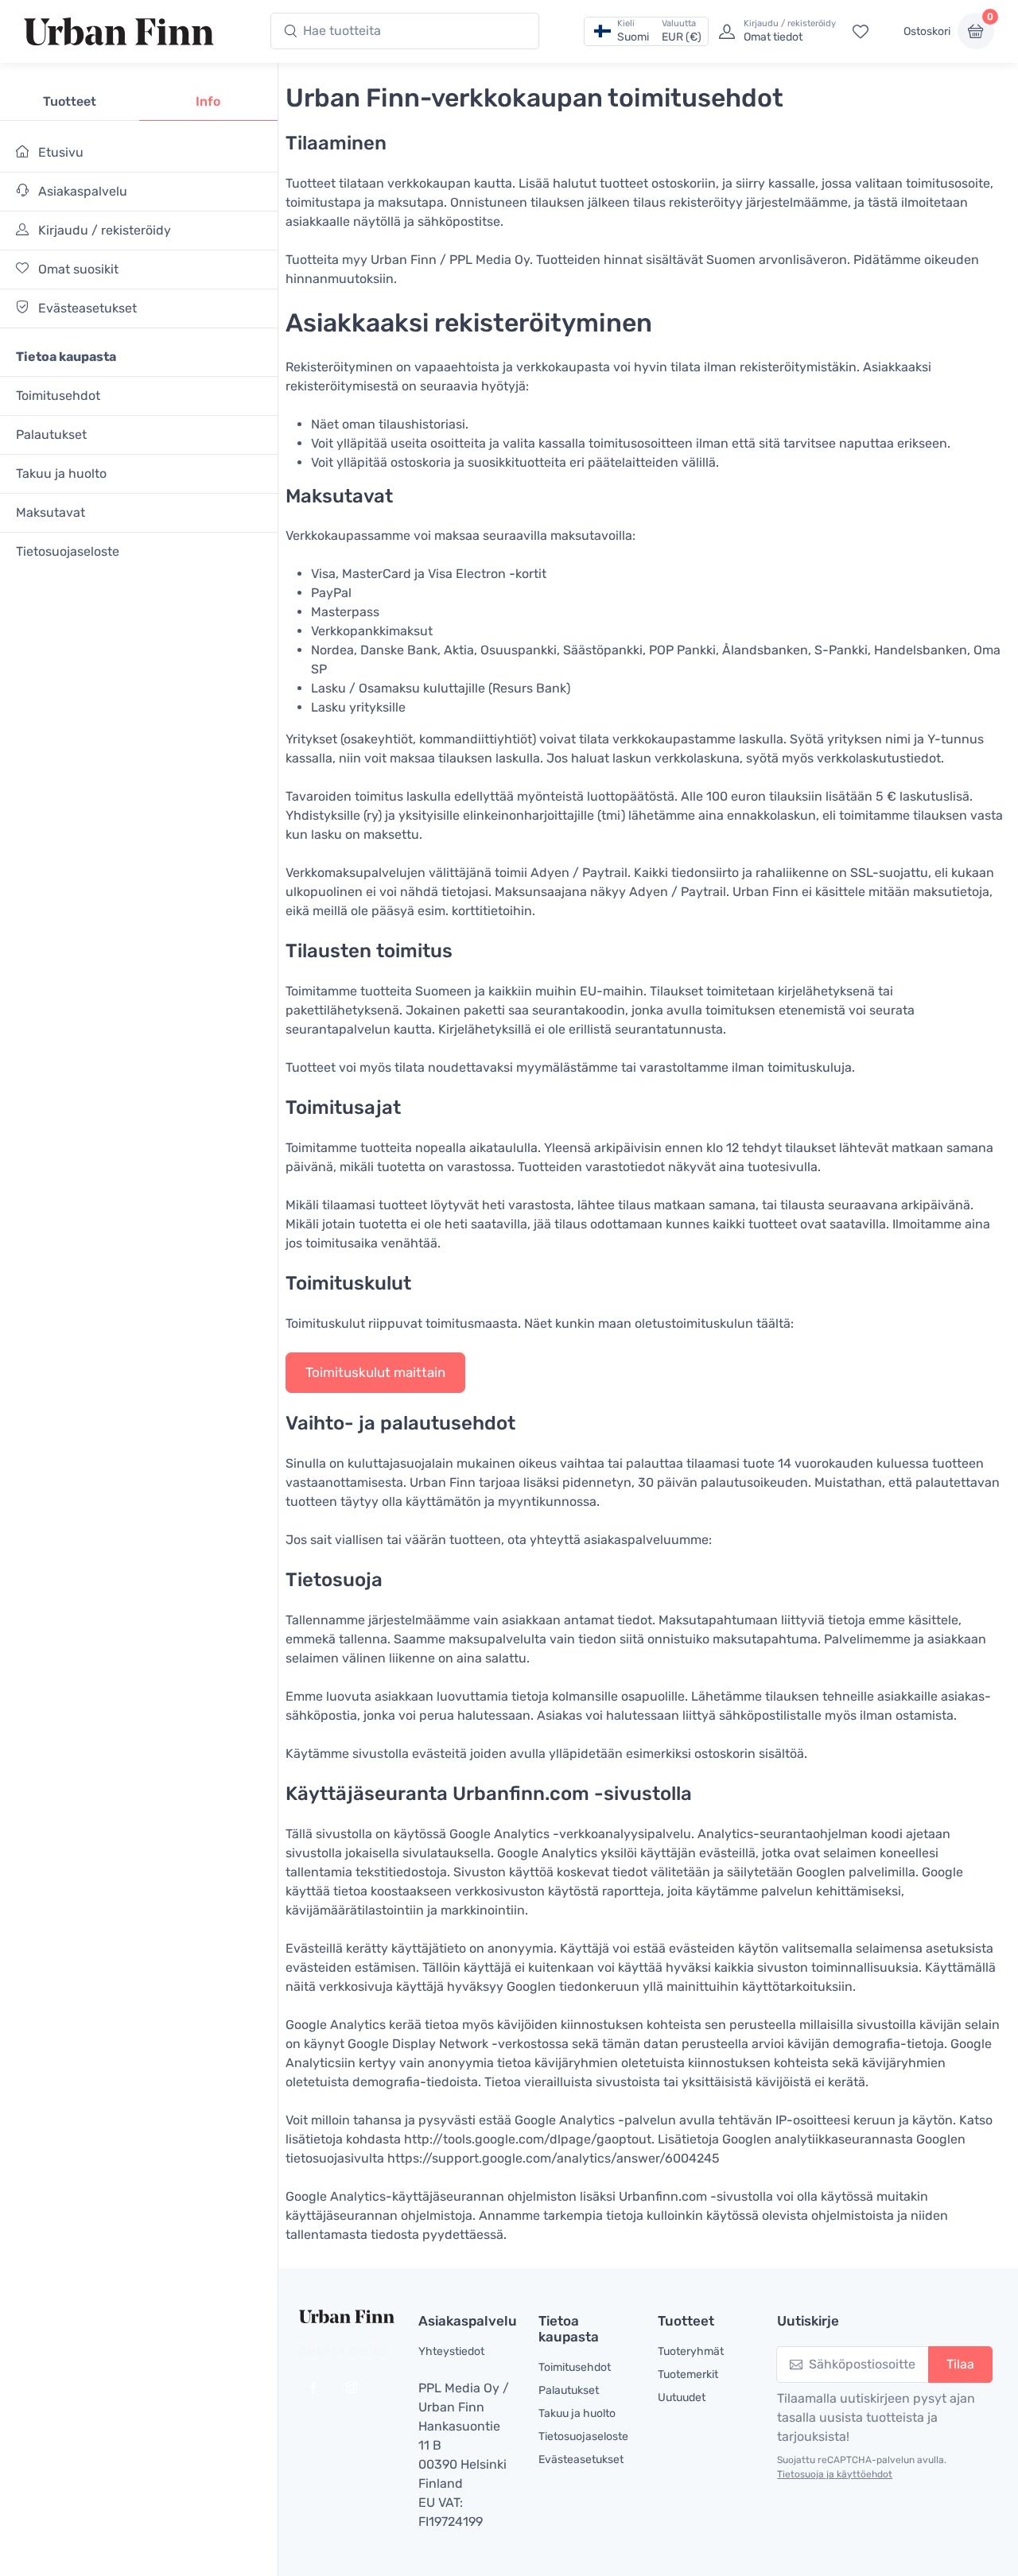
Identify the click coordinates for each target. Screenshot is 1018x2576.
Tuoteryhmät (691, 2351)
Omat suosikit (77, 269)
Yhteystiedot (451, 2351)
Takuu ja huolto (61, 473)
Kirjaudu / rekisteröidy (103, 230)
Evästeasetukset (86, 308)
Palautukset (51, 435)
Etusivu (59, 152)
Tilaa (960, 2364)
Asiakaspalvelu (81, 191)
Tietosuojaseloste (68, 551)
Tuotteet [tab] (70, 101)
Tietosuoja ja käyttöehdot (835, 2474)
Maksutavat (51, 512)
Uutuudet (682, 2398)
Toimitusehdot (58, 396)
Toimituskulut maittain (375, 1372)
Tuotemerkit (688, 2374)
